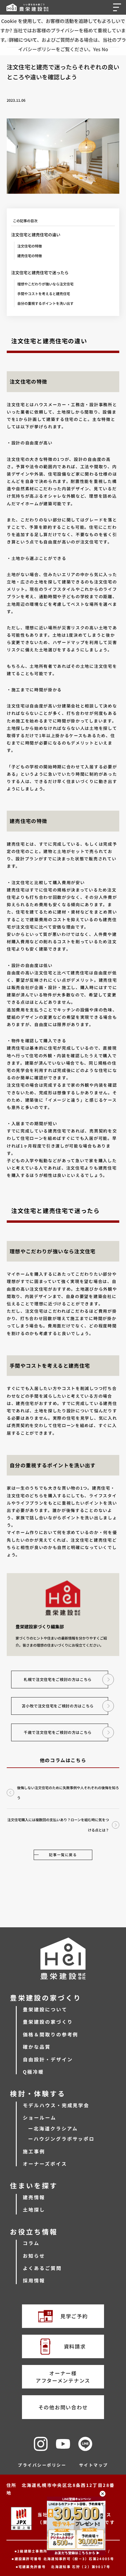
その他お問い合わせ (63, 2407)
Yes (97, 49)
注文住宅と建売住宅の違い (36, 235)
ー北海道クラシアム (53, 2128)
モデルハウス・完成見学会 (56, 2105)
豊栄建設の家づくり (48, 2022)
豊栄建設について (45, 2009)
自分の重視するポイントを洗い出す (45, 303)
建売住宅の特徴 (30, 256)
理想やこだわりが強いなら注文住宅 (45, 284)
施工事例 (34, 2151)
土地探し (34, 2209)
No (105, 49)
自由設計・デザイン (48, 2059)
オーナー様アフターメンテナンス (63, 2377)
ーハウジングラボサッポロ (61, 2139)
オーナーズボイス (45, 2164)
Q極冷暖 (33, 2072)
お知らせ (34, 2256)
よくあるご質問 (42, 2268)
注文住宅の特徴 (30, 246)
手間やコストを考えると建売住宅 (44, 293)
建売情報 (34, 2197)
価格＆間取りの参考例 (51, 2034)
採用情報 (34, 2280)
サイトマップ (94, 2465)
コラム (31, 2243)
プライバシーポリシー (42, 2465)
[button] (118, 7)
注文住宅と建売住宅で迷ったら (40, 272)
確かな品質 (37, 2047)
